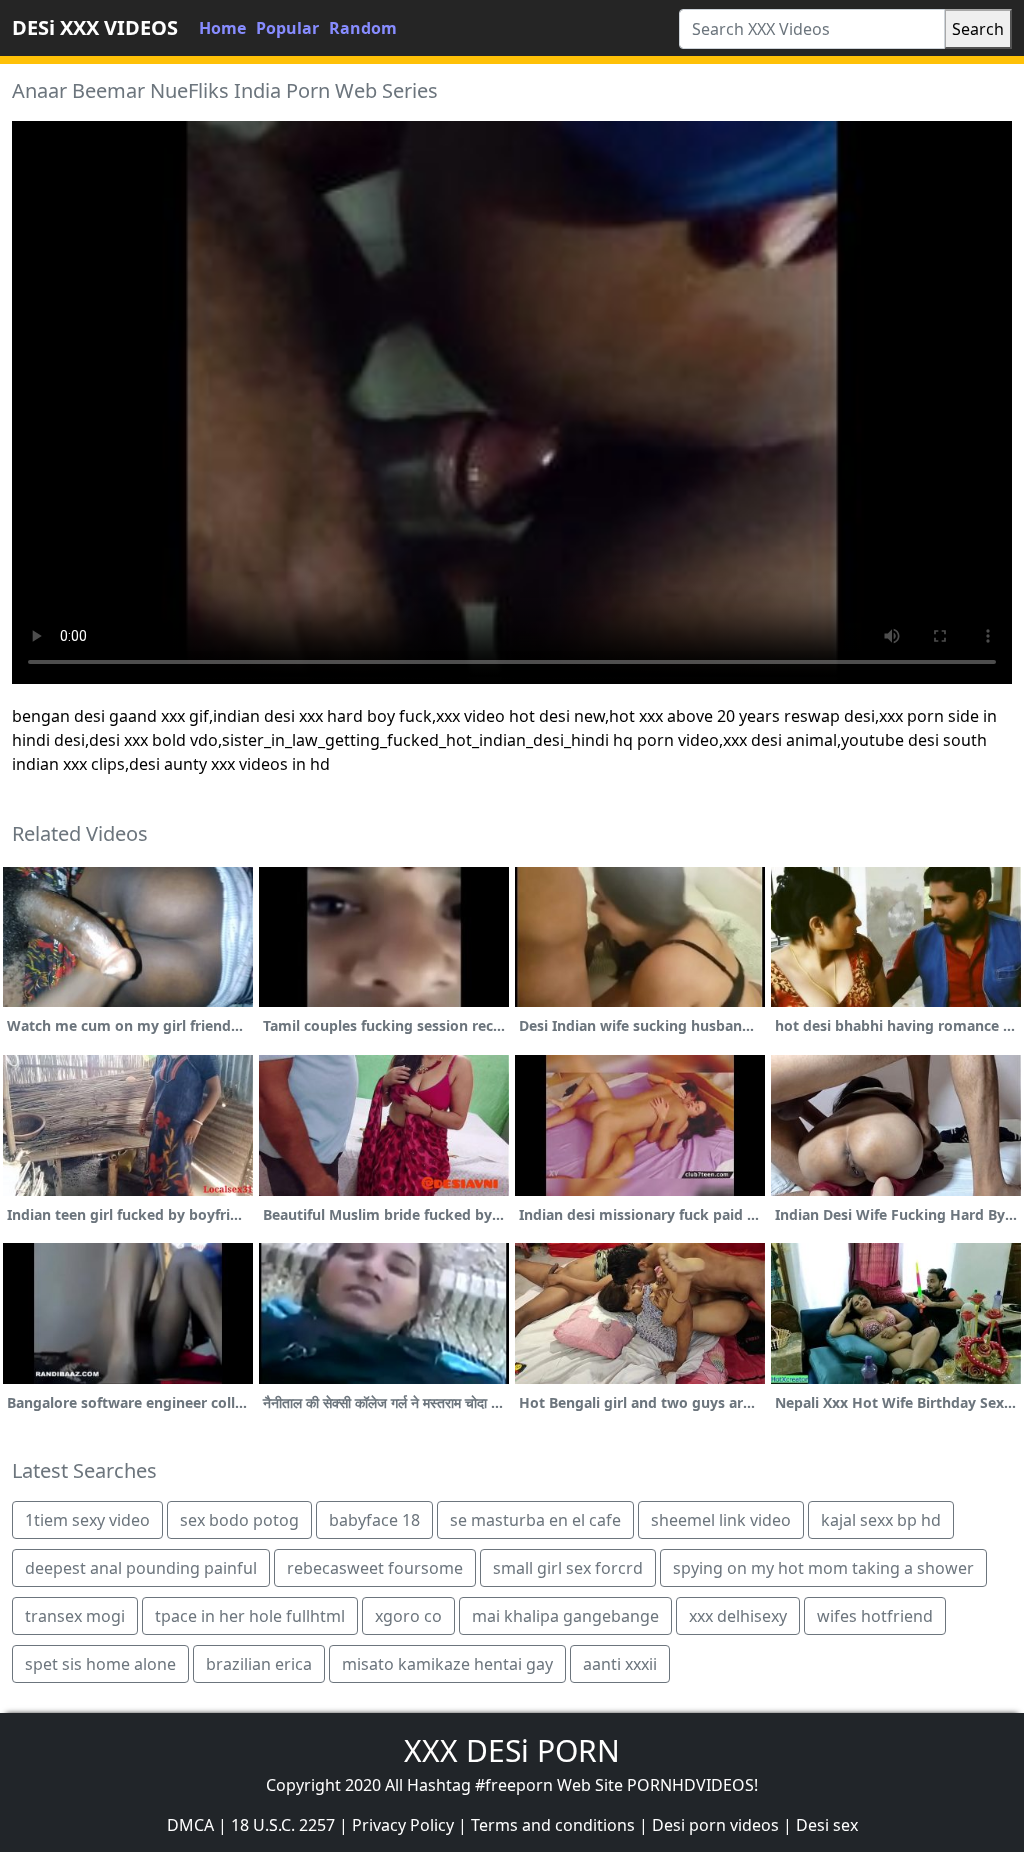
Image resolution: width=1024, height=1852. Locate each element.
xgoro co (408, 1616)
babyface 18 (374, 1520)
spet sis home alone (100, 1664)
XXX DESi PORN (512, 1750)
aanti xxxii (620, 1664)
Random (363, 28)
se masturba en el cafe (535, 1520)
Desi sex (827, 1825)
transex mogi (75, 1616)
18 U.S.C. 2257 (283, 1825)
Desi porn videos (715, 1825)
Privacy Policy (403, 1825)
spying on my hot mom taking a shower (823, 1568)
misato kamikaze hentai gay (447, 1664)
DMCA (190, 1825)
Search (978, 29)
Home (222, 28)
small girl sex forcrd (568, 1568)
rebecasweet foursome (375, 1568)
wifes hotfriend (875, 1616)
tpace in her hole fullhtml (250, 1616)
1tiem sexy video (87, 1520)
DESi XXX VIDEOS (95, 27)
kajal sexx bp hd (881, 1520)
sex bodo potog (239, 1520)
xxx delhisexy (738, 1616)
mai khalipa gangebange (565, 1616)
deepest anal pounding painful (141, 1568)
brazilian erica (259, 1664)
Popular (287, 28)
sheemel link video (721, 1520)
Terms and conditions (553, 1825)
